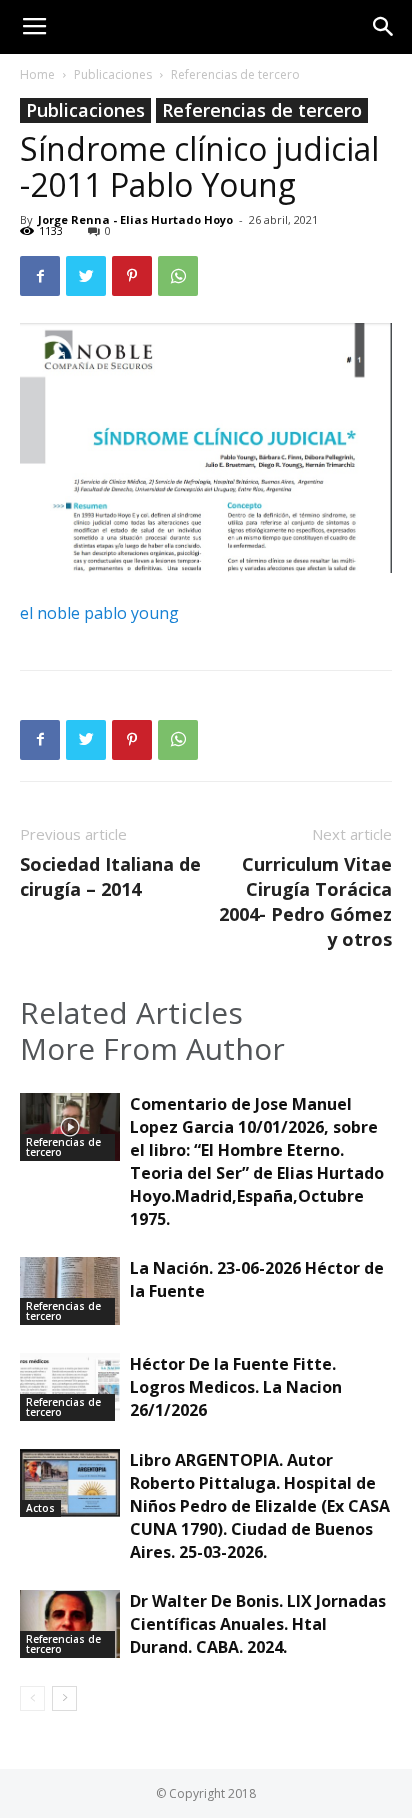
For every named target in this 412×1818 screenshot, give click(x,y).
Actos (40, 1508)
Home (37, 74)
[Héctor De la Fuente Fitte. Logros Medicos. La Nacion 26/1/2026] (70, 1387)
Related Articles (131, 1013)
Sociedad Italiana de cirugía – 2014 (110, 876)
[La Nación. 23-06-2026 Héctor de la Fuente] (70, 1291)
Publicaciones (113, 74)
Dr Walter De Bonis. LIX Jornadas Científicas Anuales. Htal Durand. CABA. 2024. (258, 1624)
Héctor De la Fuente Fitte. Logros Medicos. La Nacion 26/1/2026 (236, 1387)
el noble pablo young (99, 613)
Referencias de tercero (235, 74)
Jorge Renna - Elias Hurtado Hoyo (135, 219)
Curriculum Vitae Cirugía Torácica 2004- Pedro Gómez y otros (305, 901)
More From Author (152, 1049)
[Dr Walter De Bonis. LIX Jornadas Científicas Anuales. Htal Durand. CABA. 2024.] (70, 1624)
